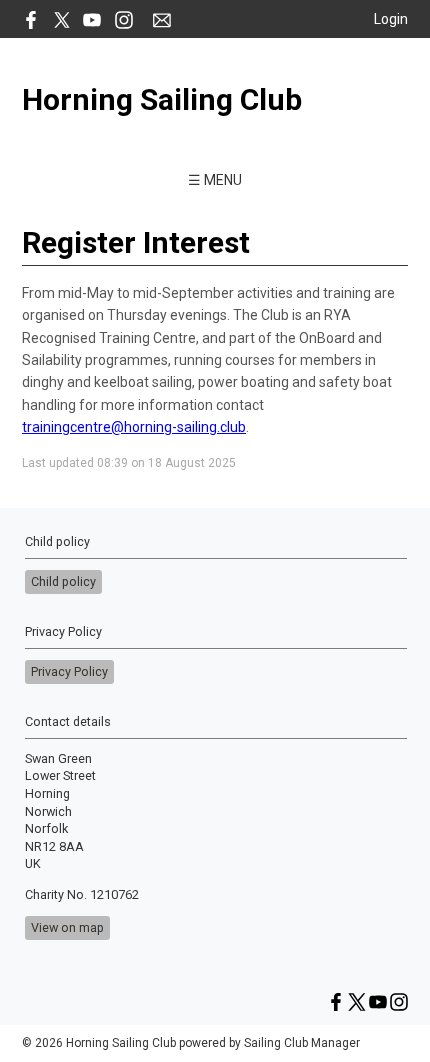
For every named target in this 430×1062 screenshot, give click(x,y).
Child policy (63, 581)
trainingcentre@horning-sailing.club (134, 427)
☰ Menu (215, 180)
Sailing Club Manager (302, 1043)
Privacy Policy (69, 671)
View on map (67, 927)
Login (391, 19)
